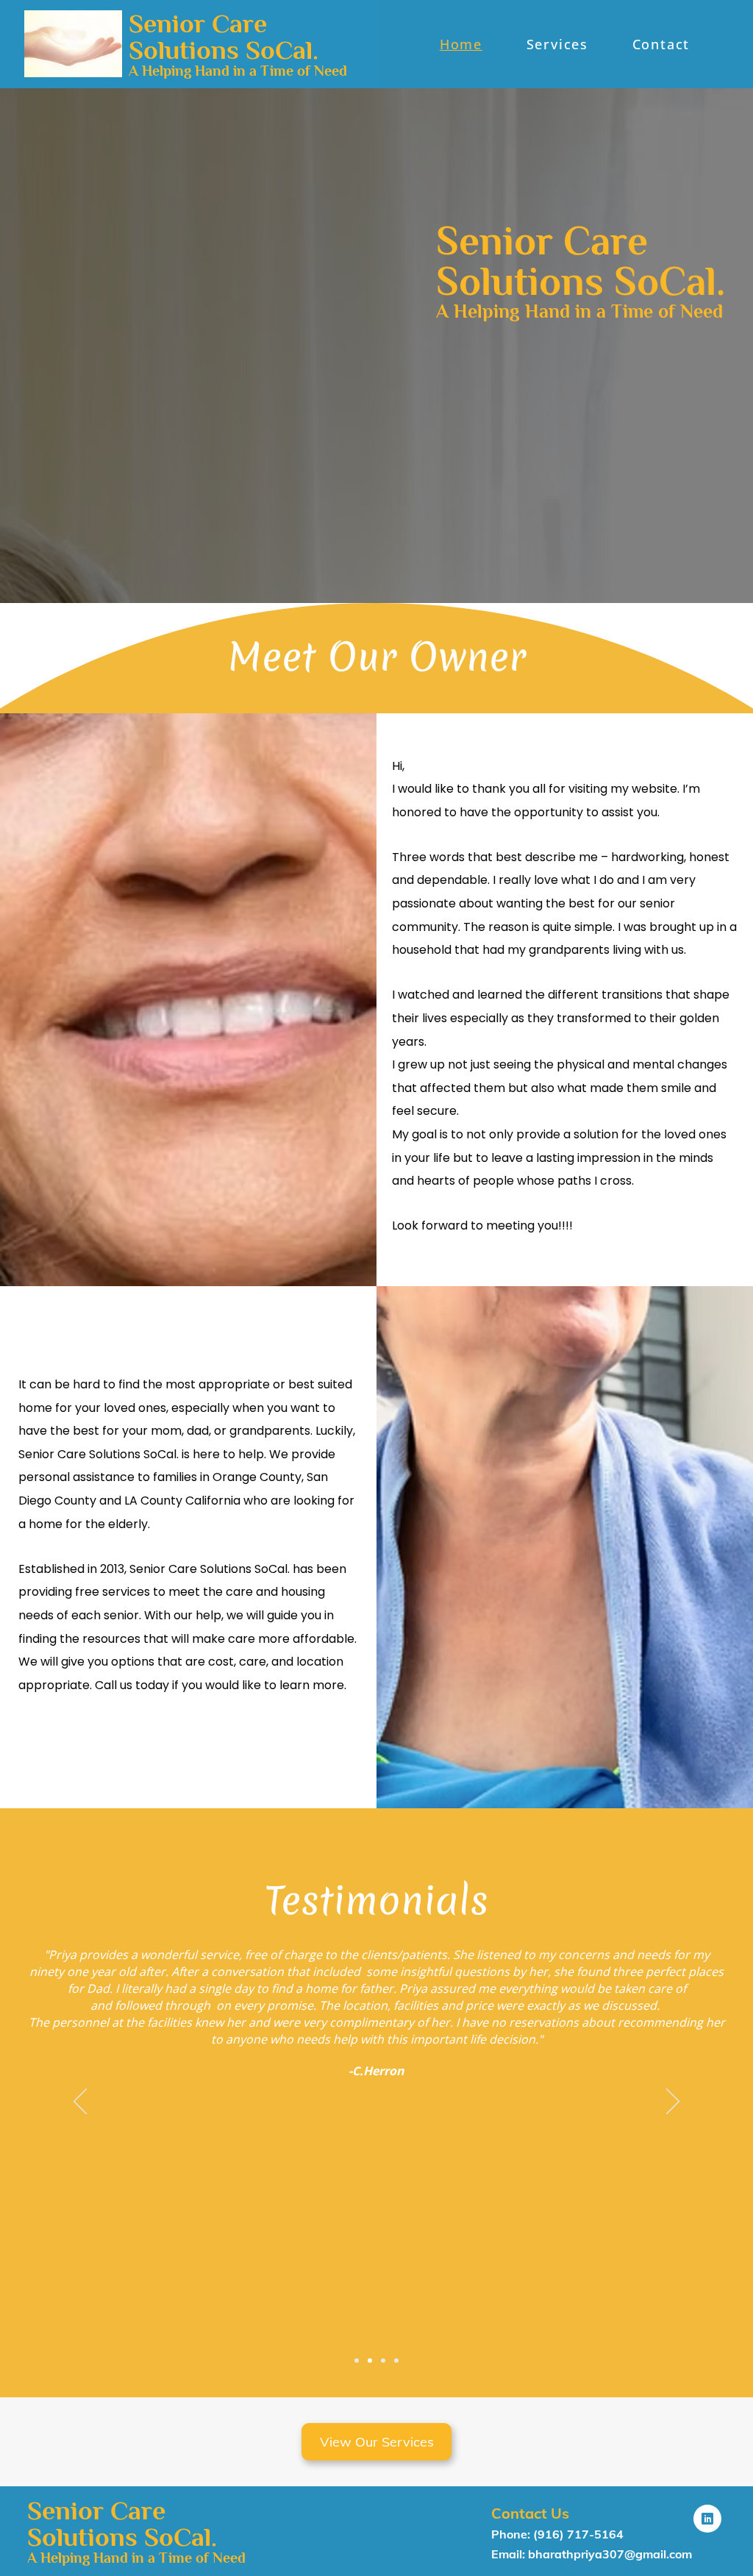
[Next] (673, 2102)
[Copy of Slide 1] (383, 2361)
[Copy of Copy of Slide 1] (357, 2361)
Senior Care (198, 24)
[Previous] (80, 2102)
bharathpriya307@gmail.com (610, 2554)
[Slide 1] (370, 2361)
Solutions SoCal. (224, 50)
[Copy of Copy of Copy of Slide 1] (396, 2361)
